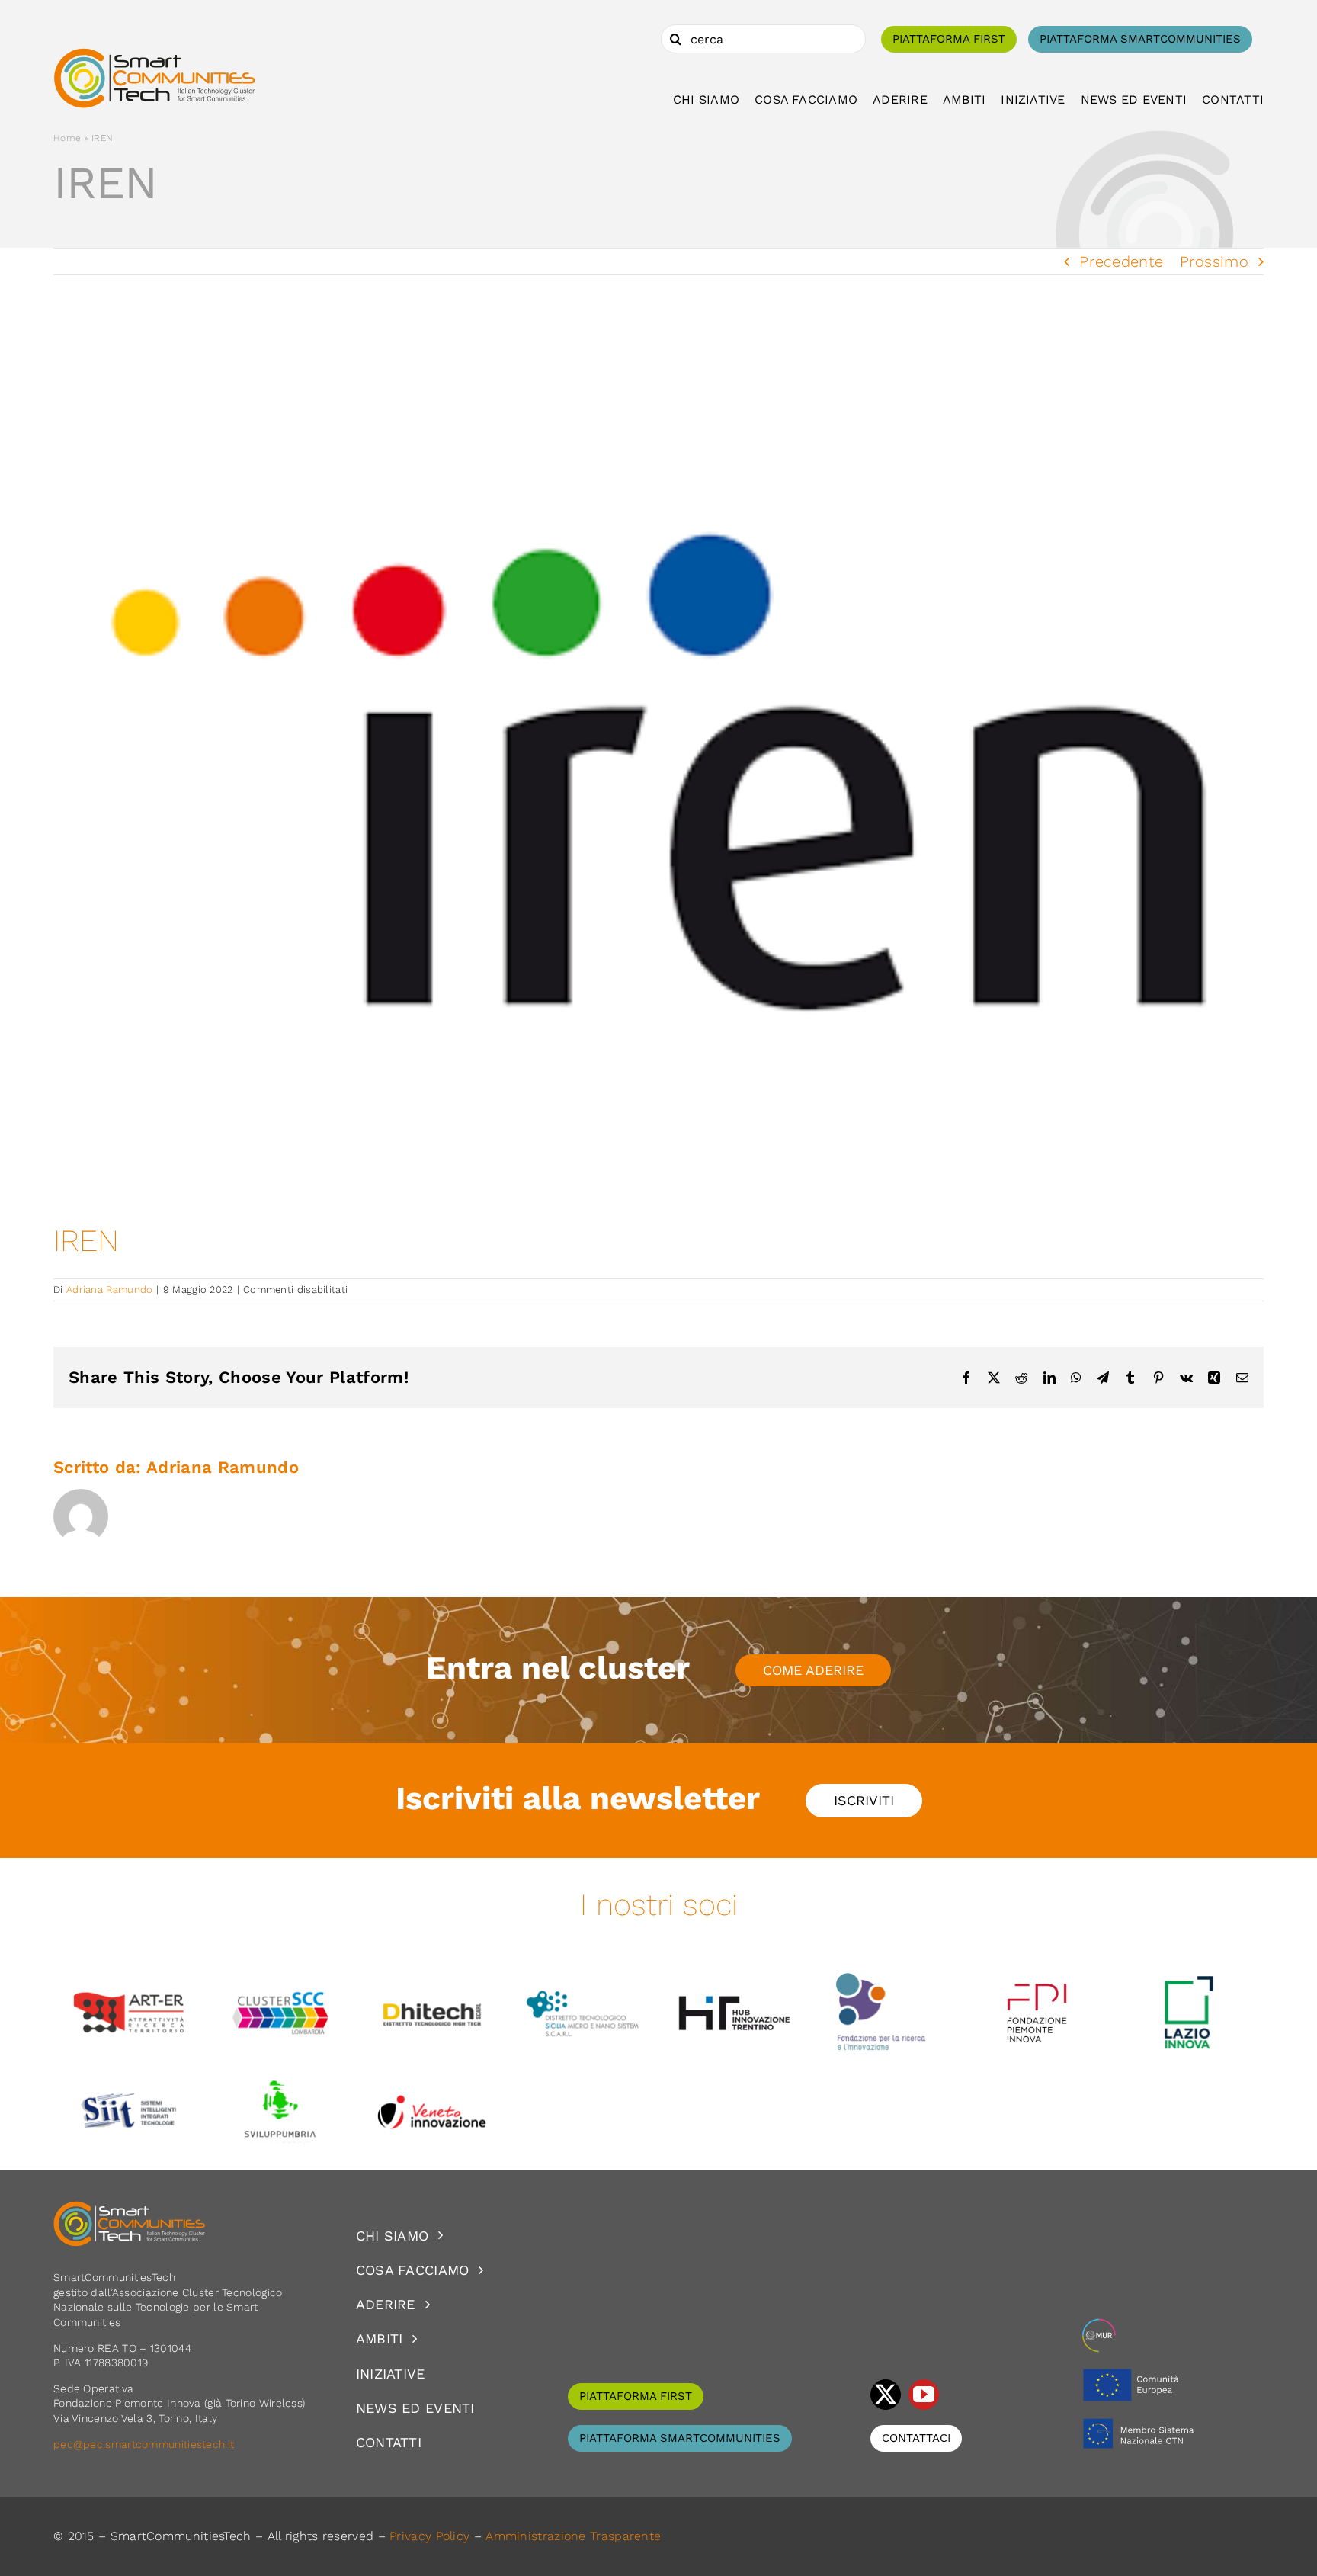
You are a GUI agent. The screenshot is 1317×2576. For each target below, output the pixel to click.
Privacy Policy (429, 2536)
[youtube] (924, 2395)
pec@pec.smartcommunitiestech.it (146, 2444)
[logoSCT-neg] (130, 2208)
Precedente (1121, 261)
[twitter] (886, 2395)
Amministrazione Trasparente (573, 2536)
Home (67, 138)
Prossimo (1214, 261)
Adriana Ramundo (110, 1290)
